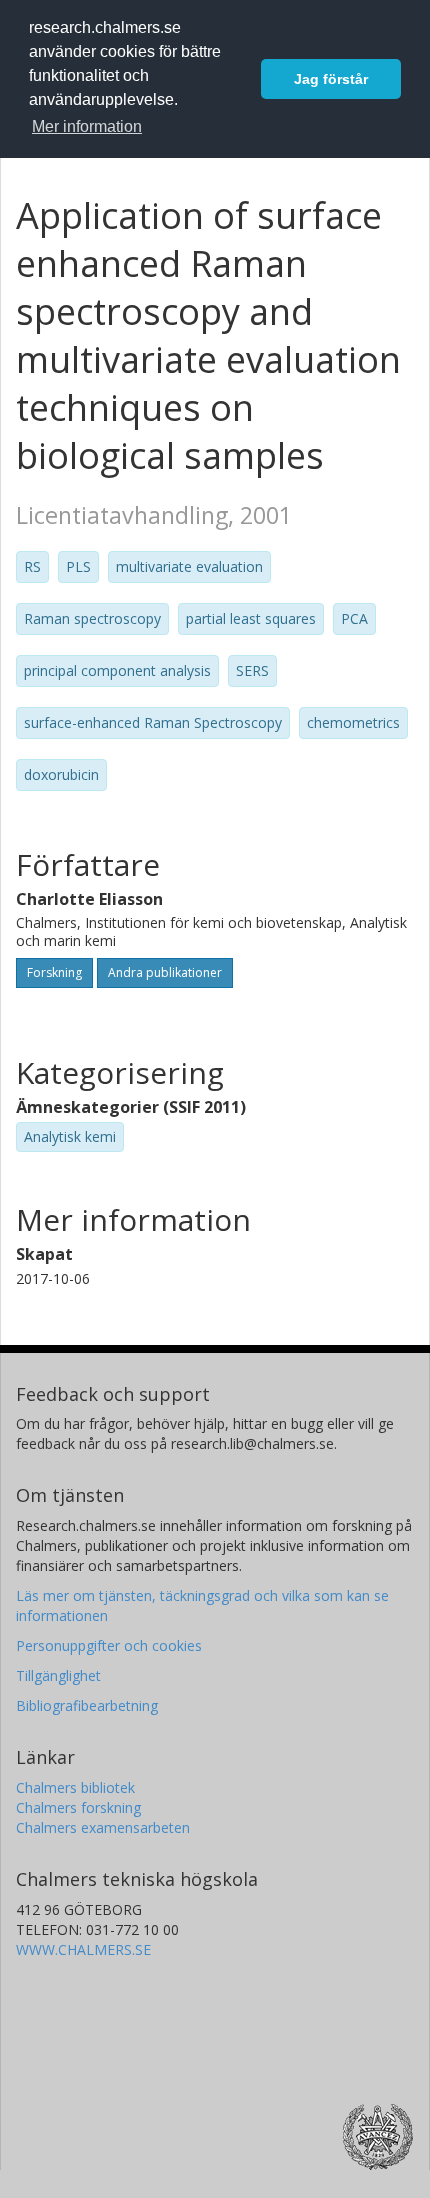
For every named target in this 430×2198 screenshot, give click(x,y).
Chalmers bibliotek (75, 1787)
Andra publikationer (165, 972)
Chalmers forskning (78, 1807)
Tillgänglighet (58, 1675)
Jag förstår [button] (331, 79)
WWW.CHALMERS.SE (83, 1949)
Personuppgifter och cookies (109, 1645)
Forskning (54, 972)
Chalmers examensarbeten (103, 1827)
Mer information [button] (87, 126)
